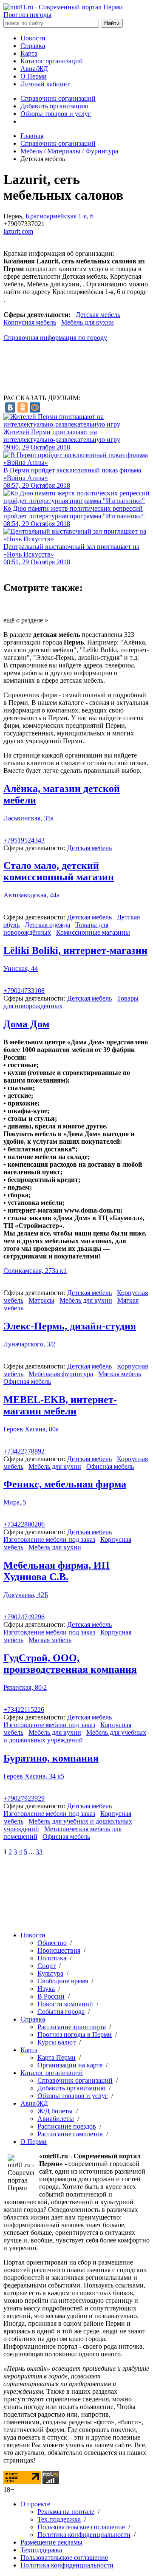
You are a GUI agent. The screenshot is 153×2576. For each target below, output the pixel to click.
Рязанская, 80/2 (25, 1687)
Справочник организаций (58, 98)
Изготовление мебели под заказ (49, 1540)
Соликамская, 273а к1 (35, 1271)
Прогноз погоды (27, 15)
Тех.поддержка (59, 2519)
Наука (46, 1989)
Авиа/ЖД (34, 69)
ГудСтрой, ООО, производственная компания (70, 1664)
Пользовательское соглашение (81, 2527)
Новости (33, 38)
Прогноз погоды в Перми (75, 2035)
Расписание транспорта (72, 2027)
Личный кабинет (45, 84)
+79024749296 (24, 1617)
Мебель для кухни (88, 322)
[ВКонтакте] (10, 407)
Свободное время (63, 1981)
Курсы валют (57, 2042)
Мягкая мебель (120, 1374)
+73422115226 (24, 1709)
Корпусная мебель (30, 322)
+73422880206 (24, 1524)
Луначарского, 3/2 (29, 1344)
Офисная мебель (27, 1381)
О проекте (35, 2504)
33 (39, 1852)
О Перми (34, 76)
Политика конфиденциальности (84, 2535)
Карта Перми (57, 2057)
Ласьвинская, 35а (28, 818)
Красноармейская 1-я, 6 (59, 216)
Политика (52, 1958)
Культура (50, 1973)
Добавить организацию (54, 106)
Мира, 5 (15, 1502)
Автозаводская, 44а (31, 895)
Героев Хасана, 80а (31, 1429)
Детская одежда (47, 925)
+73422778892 (24, 1451)
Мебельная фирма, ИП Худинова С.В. (57, 1571)
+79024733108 (24, 991)
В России (51, 1996)
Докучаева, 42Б (26, 1595)
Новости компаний (65, 2004)
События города (61, 2012)
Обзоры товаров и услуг (56, 114)
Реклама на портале (66, 2512)
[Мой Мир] (35, 407)
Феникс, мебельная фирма (65, 1484)
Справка (33, 46)
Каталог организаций (52, 61)
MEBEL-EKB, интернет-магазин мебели (60, 1405)
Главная (32, 136)
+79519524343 (24, 840)
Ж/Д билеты (55, 2111)
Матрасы (41, 1300)
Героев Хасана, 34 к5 (34, 1776)
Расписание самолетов (70, 2134)
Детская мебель (98, 315)
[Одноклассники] (23, 407)
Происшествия (59, 1950)
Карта (29, 53)
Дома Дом (26, 1024)
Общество (52, 1943)
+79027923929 (24, 1798)
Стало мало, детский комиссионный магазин (59, 871)
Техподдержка (41, 2550)
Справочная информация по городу (55, 338)
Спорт (47, 1966)
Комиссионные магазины (93, 932)
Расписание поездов (67, 2126)
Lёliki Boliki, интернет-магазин (75, 950)
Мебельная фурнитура (61, 1374)
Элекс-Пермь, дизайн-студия (70, 1326)
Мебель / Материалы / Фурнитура (69, 151)
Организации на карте (70, 2065)
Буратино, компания (51, 1758)
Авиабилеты (56, 2119)
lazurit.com (18, 231)
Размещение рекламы (51, 2542)
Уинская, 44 (21, 968)
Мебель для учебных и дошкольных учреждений (75, 1736)
